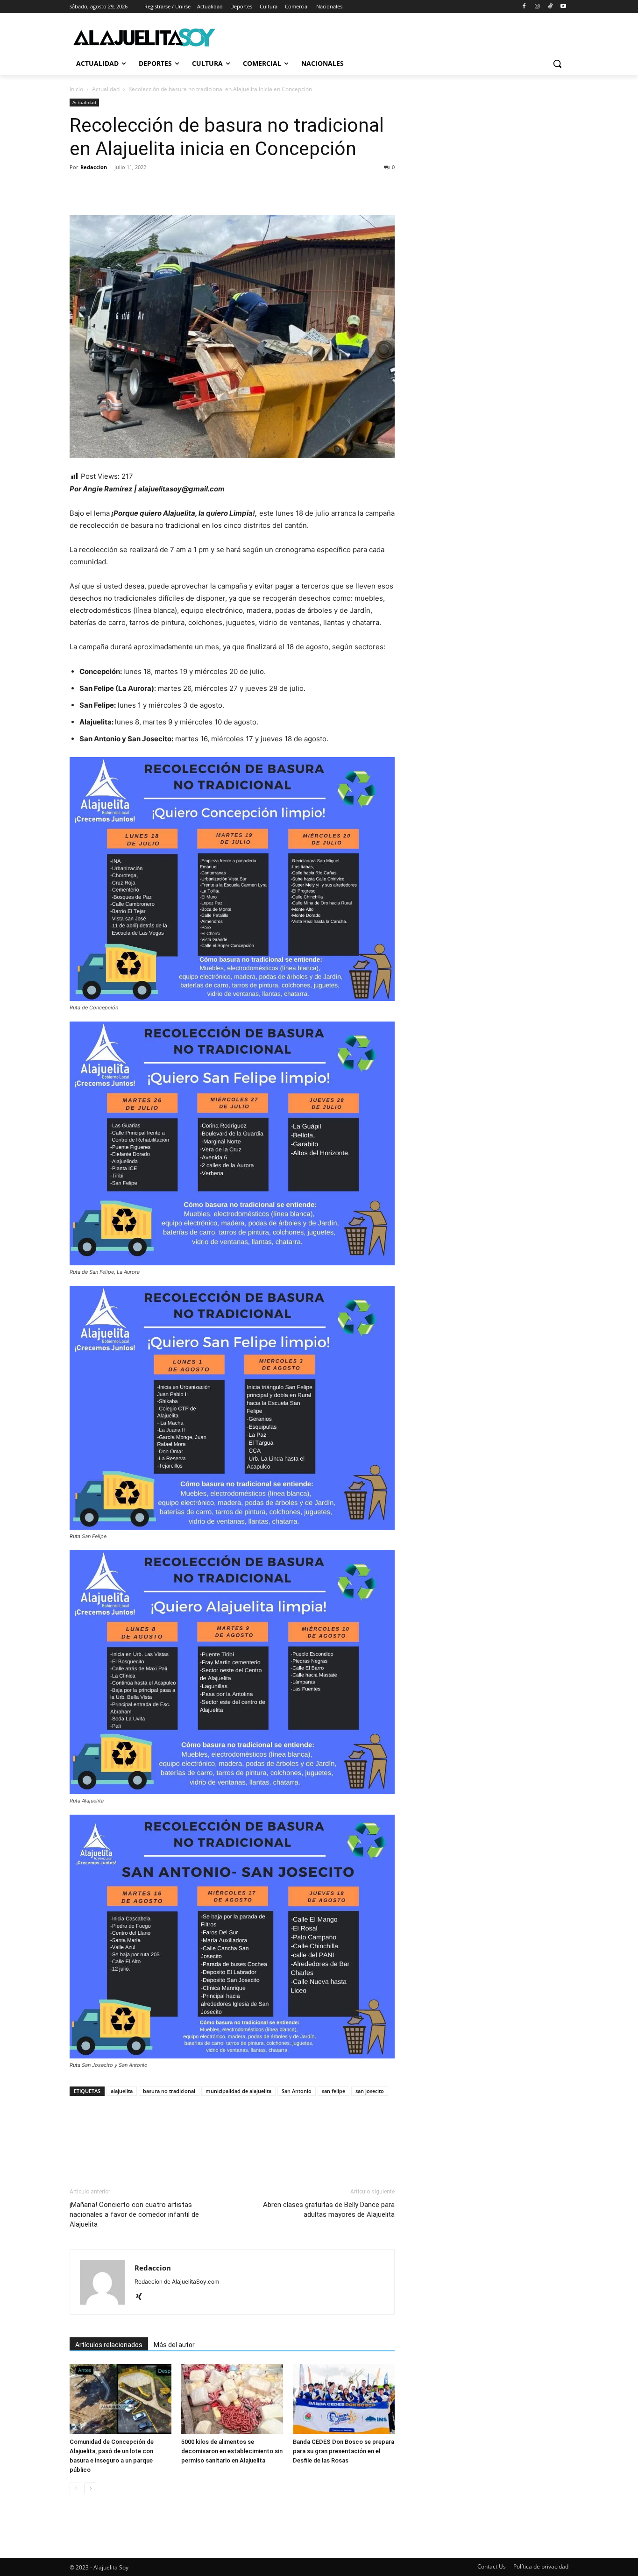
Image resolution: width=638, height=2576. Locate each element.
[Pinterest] (122, 188)
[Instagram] (537, 7)
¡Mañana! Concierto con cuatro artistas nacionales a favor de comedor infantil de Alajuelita (134, 2214)
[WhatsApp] (143, 188)
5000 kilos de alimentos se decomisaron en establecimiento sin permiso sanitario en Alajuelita (232, 2451)
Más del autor (174, 2345)
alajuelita (122, 2091)
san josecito (370, 2091)
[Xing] (142, 2297)
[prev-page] (75, 2488)
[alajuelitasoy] (144, 37)
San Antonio (297, 2091)
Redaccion (94, 167)
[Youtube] (563, 7)
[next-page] (90, 2488)
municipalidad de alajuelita (238, 2091)
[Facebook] (524, 7)
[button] (557, 64)
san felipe (333, 2091)
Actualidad (106, 89)
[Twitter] (100, 188)
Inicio (76, 89)
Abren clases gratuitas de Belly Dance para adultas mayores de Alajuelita (329, 2210)
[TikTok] (550, 7)
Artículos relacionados (109, 2345)
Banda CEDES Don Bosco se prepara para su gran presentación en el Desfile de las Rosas (344, 2451)
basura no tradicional (169, 2091)
